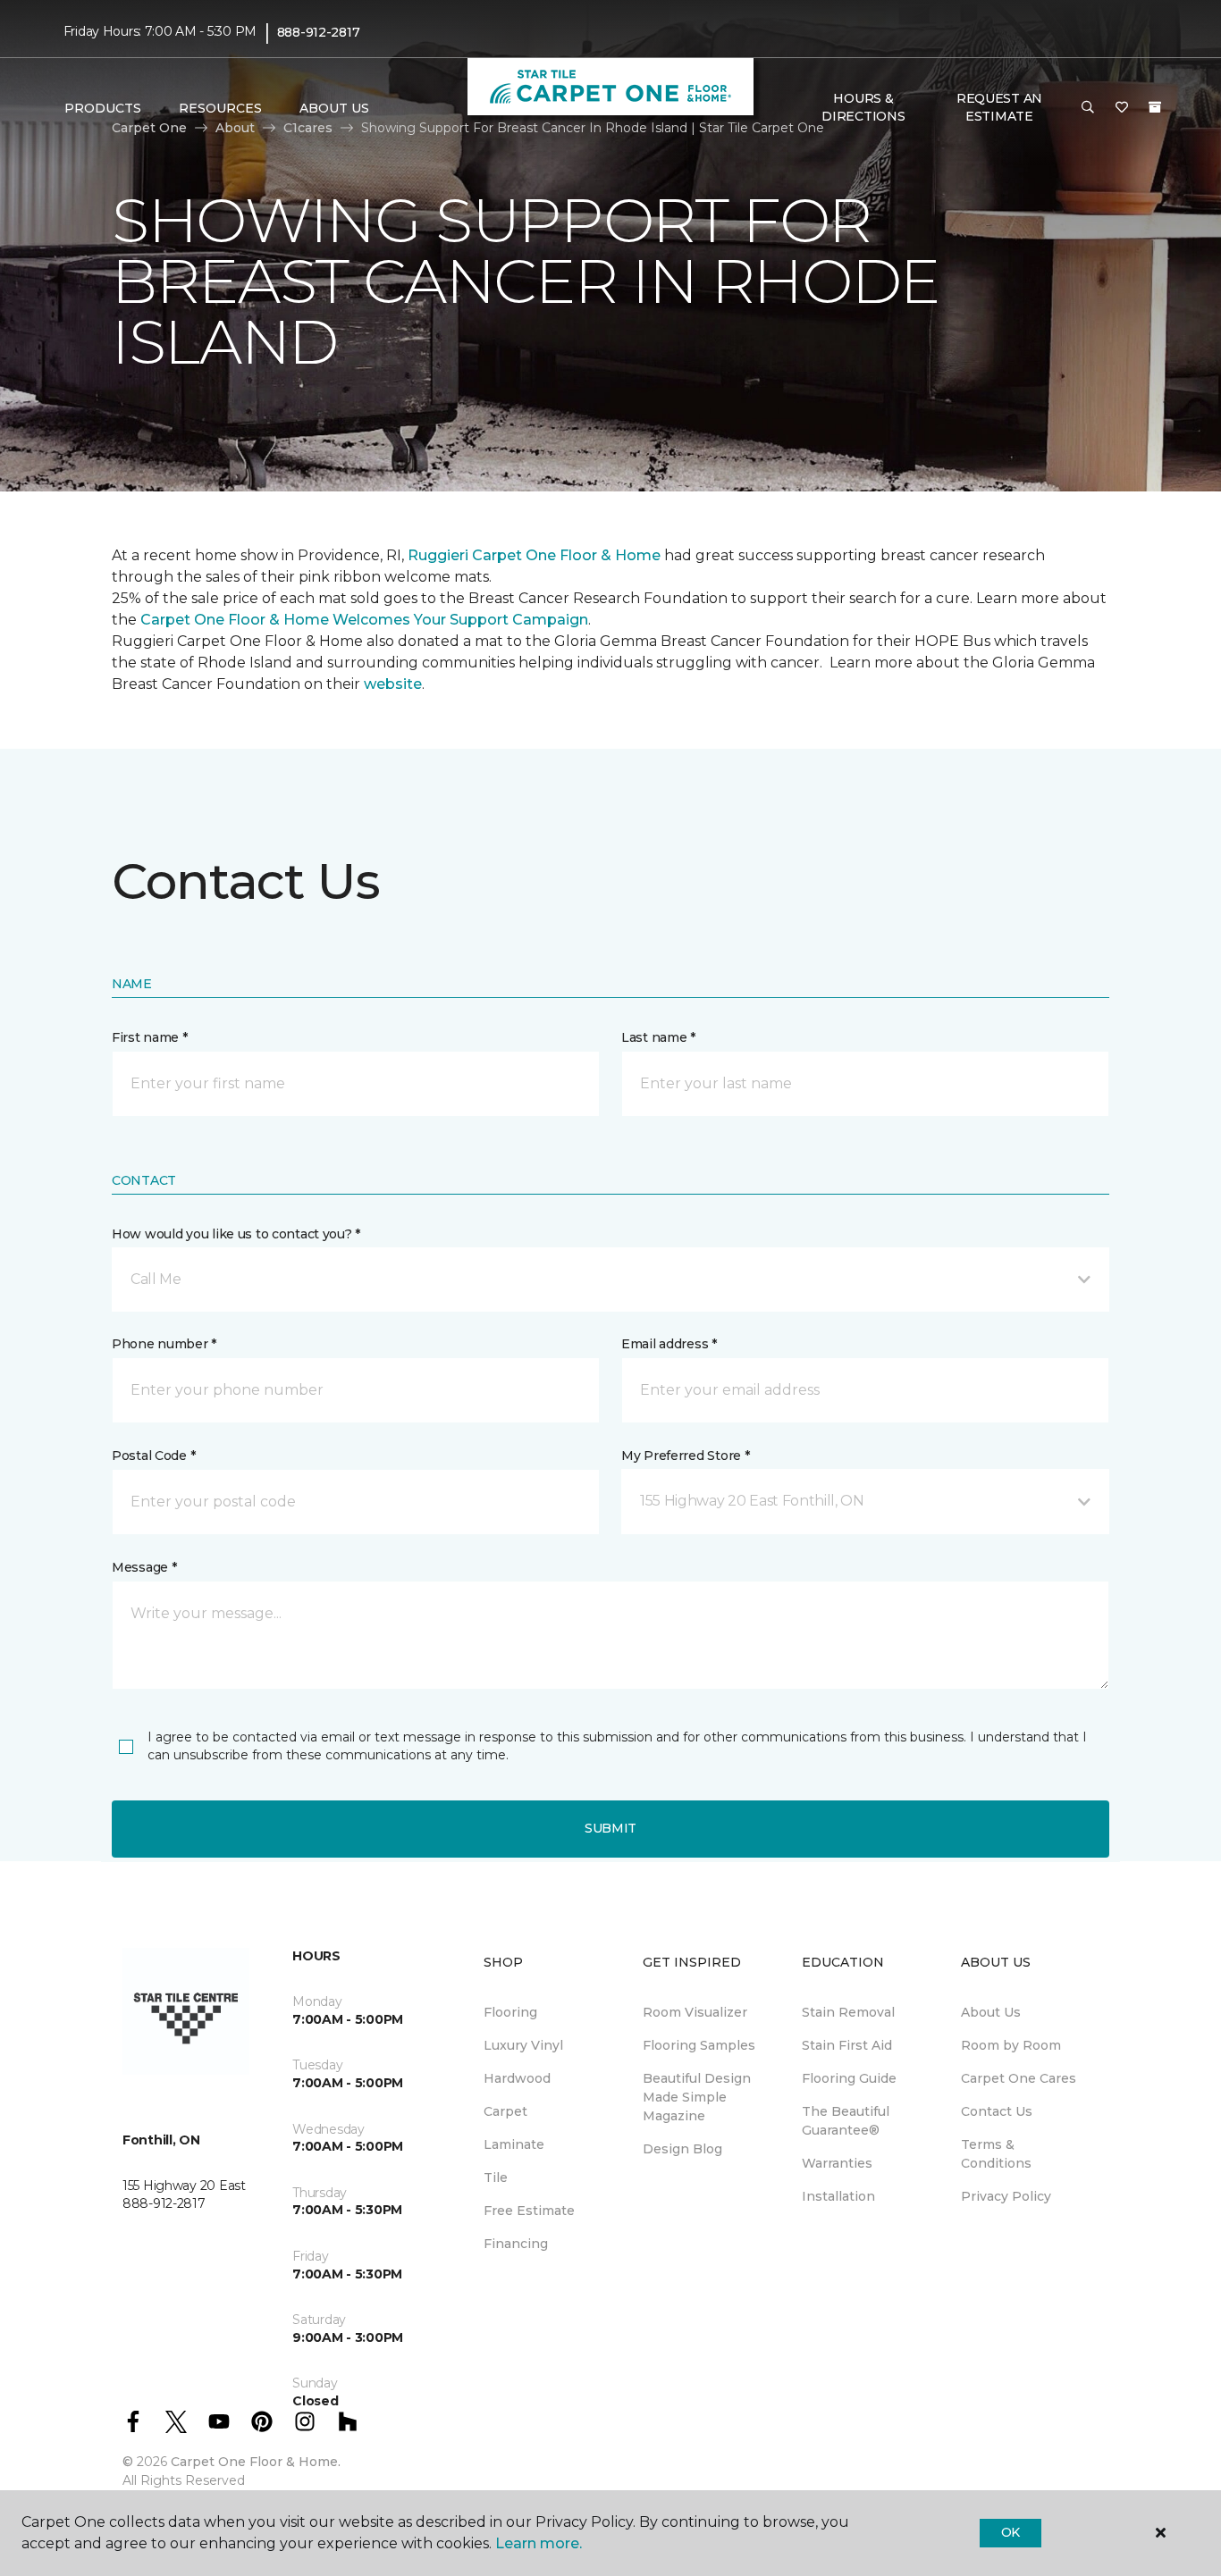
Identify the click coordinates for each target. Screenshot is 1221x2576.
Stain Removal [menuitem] (848, 2012)
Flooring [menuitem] (510, 2012)
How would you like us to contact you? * (236, 1234)
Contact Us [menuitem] (997, 2111)
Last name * (658, 1037)
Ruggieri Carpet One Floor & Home (534, 555)
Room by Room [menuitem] (1011, 2045)
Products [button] (103, 108)
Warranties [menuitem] (837, 2163)
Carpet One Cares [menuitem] (1019, 2078)
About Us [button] (334, 108)
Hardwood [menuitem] (517, 2078)
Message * (144, 1567)
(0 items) (1155, 107)
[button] (1088, 108)
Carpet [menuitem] (505, 2111)
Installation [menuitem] (838, 2196)
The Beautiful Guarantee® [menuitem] (846, 2121)
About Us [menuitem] (991, 2012)
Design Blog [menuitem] (682, 2149)
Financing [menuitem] (516, 2244)
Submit (610, 1828)
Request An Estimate (999, 107)
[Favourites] (1122, 108)
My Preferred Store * (685, 1456)
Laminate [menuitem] (514, 2144)
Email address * (669, 1344)
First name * (150, 1037)
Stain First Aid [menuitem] (847, 2045)
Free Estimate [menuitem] (529, 2211)
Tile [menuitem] (496, 2177)
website (393, 684)
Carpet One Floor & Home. (256, 2462)
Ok (1010, 2532)
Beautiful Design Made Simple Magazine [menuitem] (697, 2097)
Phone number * (164, 1344)
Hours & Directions (863, 107)
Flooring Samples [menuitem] (699, 2045)
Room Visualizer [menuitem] (695, 2012)
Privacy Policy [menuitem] (1006, 2196)
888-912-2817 (319, 32)
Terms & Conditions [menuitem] (996, 2154)
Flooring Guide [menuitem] (849, 2078)
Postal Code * (153, 1456)
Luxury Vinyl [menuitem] (523, 2045)
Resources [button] (220, 108)
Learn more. (539, 2543)
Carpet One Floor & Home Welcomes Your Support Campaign (364, 620)
